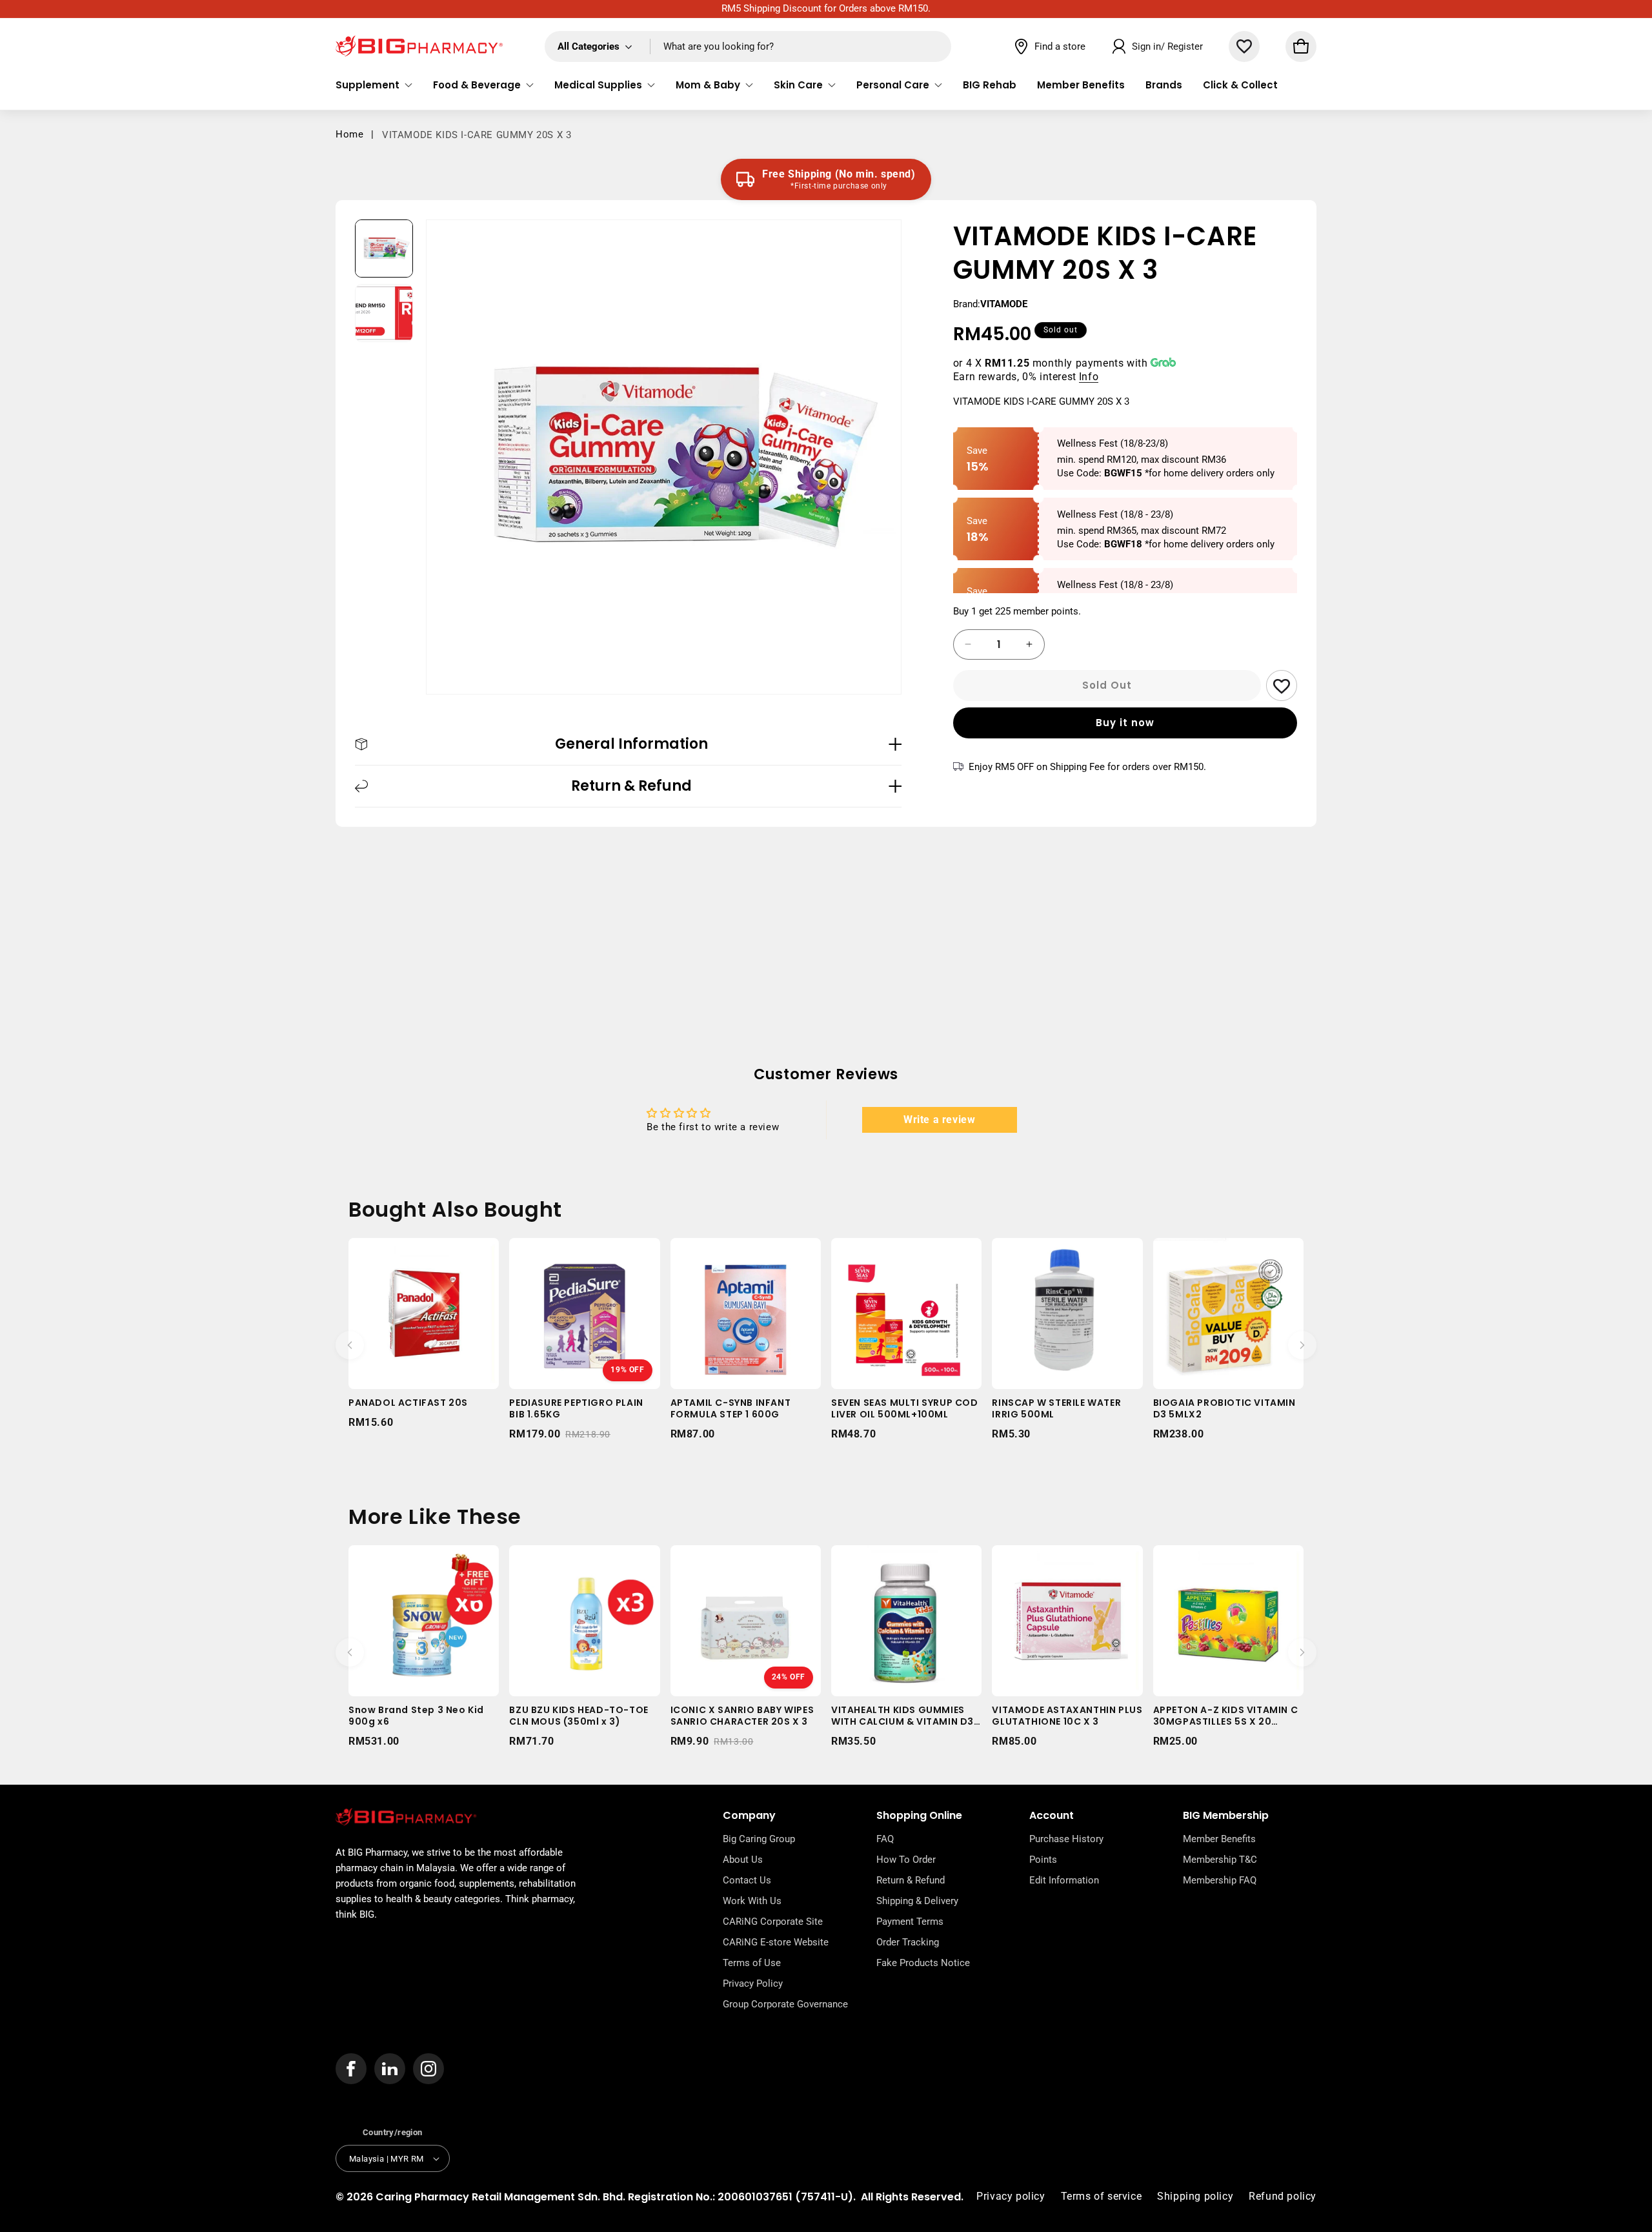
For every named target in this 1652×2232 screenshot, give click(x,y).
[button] (374, 85)
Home (349, 134)
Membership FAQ (1220, 1880)
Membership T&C (1220, 1860)
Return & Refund (911, 1880)
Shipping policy (1195, 2196)
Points (1043, 1860)
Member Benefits (1219, 1839)
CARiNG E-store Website (776, 1942)
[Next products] (1302, 1345)
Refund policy (1283, 2196)
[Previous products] (350, 1345)
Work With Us (752, 1901)
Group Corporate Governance (785, 2004)
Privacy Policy (753, 1983)
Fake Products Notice (923, 1963)
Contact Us (747, 1880)
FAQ (885, 1839)
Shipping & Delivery (917, 1901)
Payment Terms (910, 1922)
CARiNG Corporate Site (773, 1922)
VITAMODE (1004, 304)
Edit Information (1064, 1880)
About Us (743, 1860)
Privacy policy (1011, 2196)
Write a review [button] (939, 1120)
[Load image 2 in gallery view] (384, 313)
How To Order (906, 1860)
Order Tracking (908, 1942)
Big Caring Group (759, 1839)
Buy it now (1125, 723)
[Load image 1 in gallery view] (384, 249)
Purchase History (1066, 1839)
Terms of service (1102, 2196)
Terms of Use (752, 1963)
